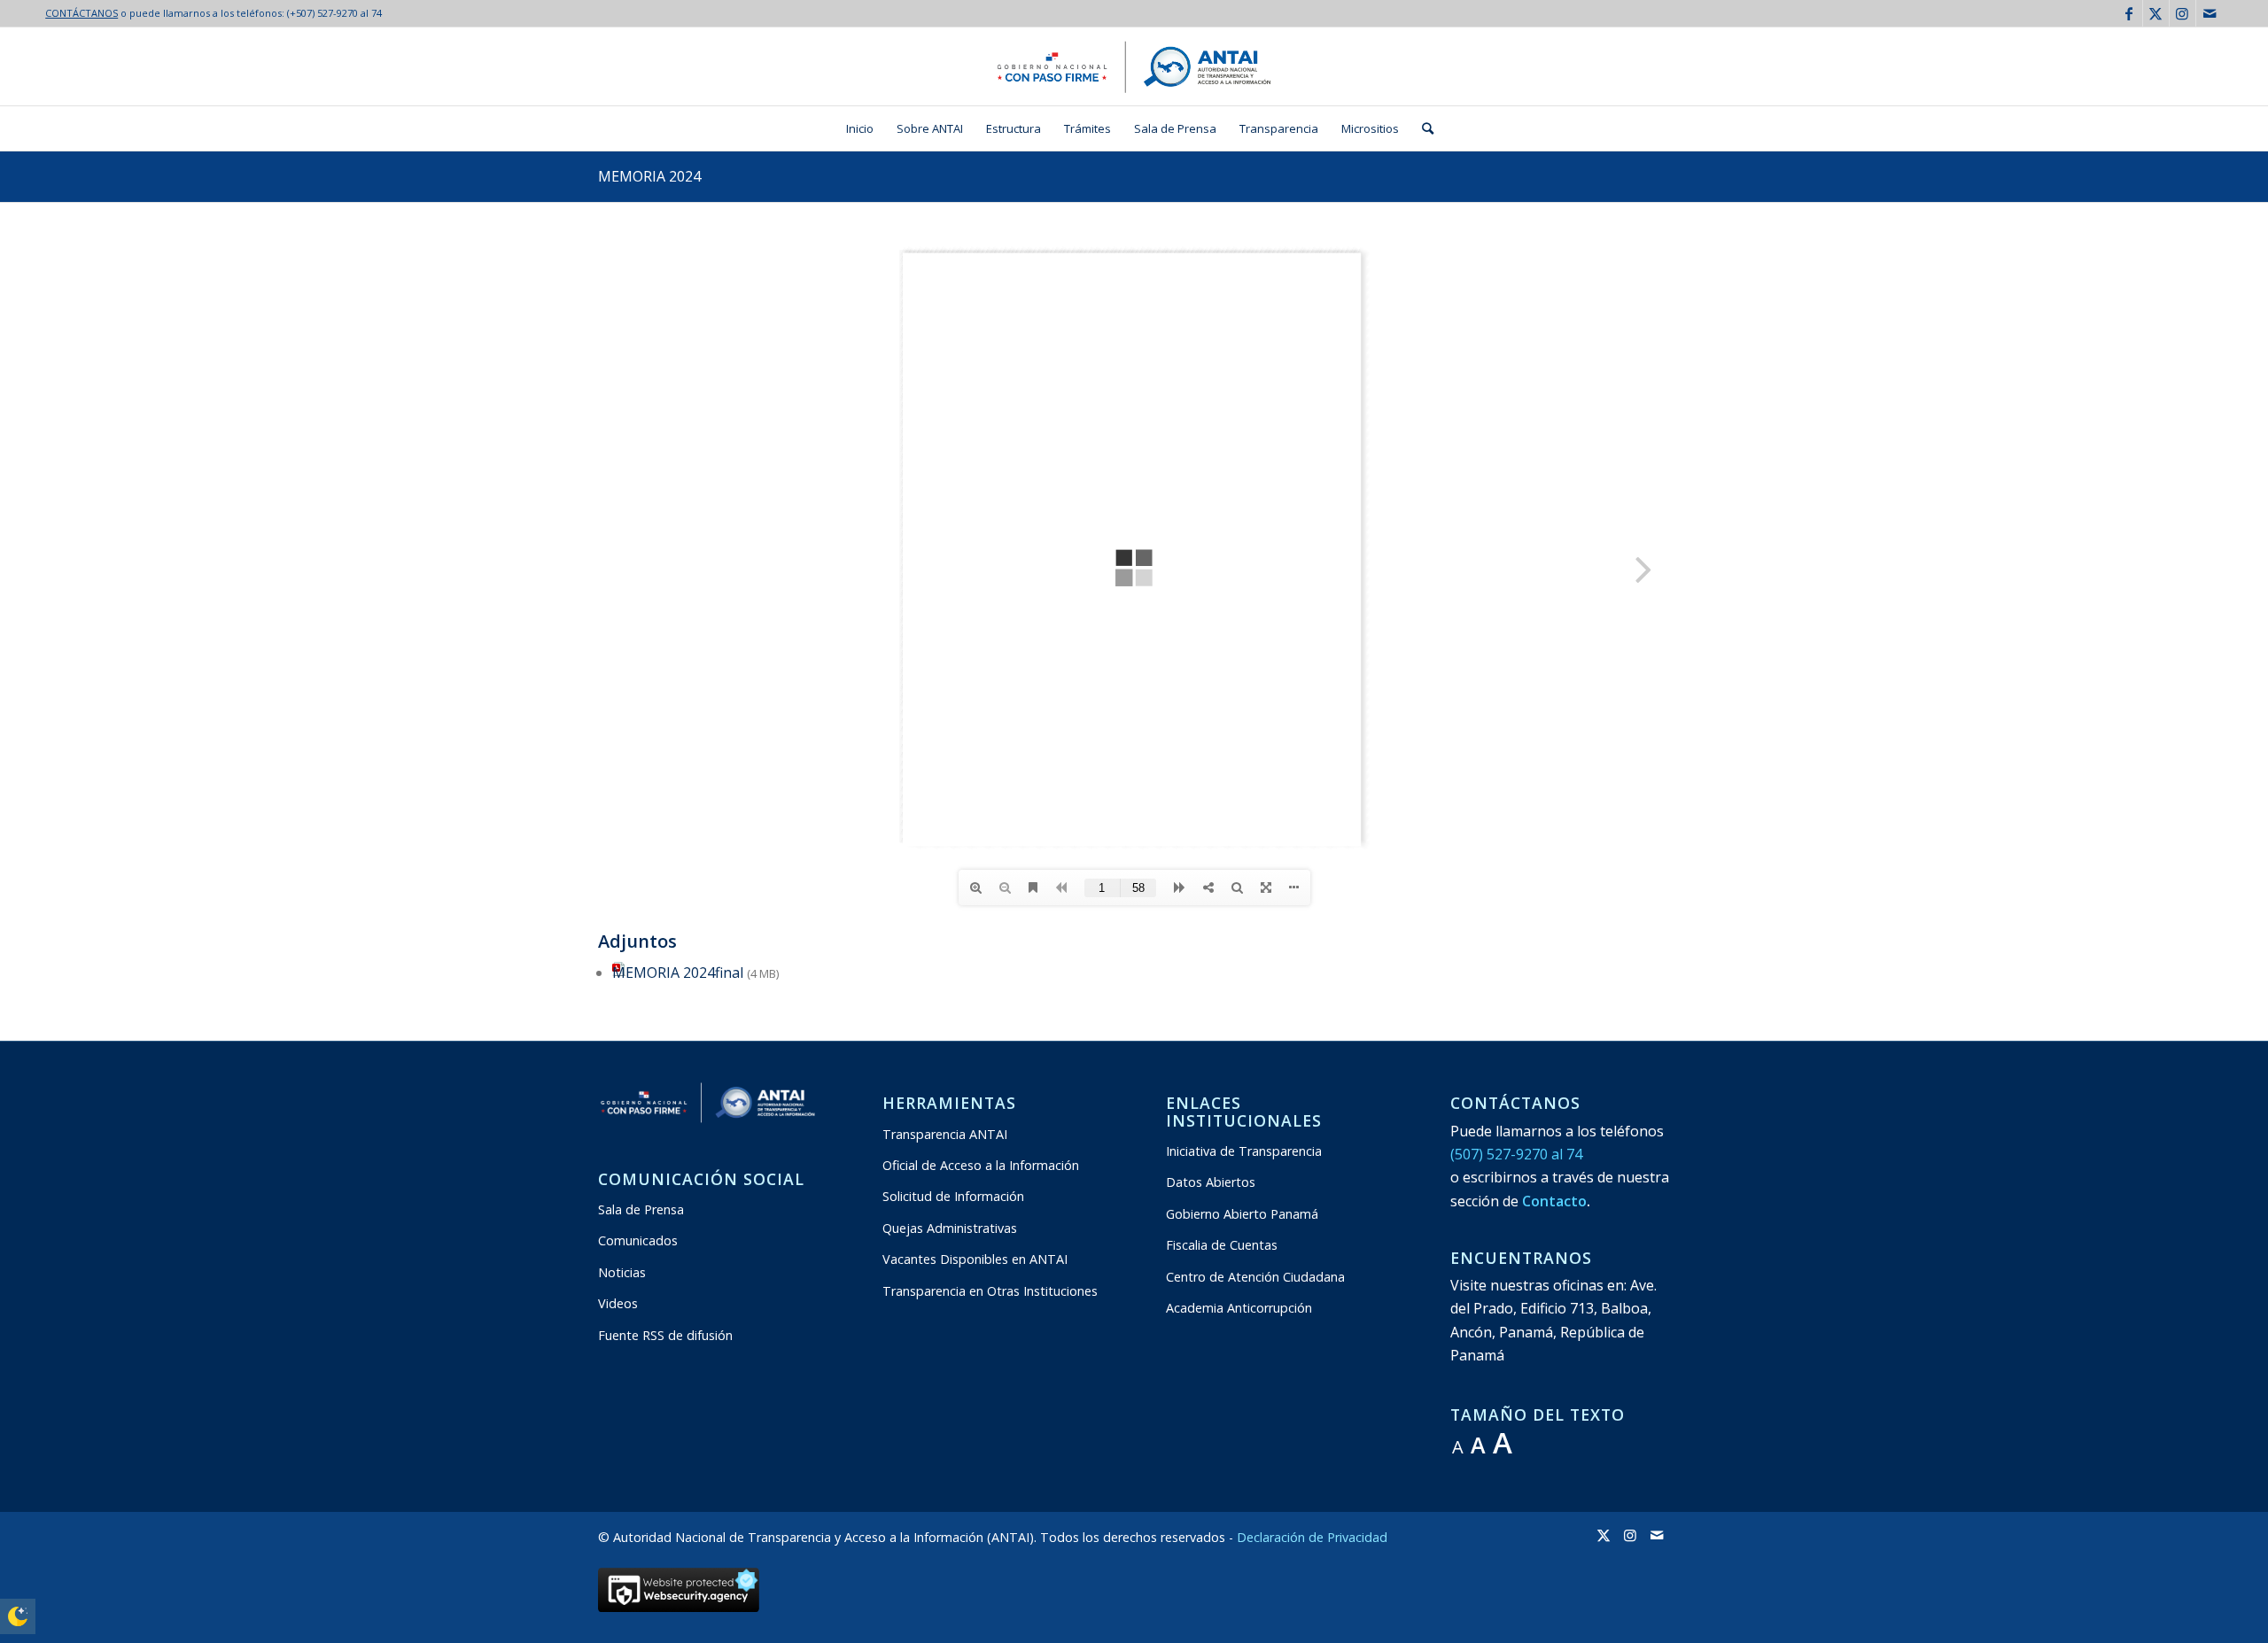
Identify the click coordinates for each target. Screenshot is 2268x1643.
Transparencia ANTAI (945, 1134)
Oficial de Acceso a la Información (981, 1165)
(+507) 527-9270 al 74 (334, 13)
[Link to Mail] (2210, 13)
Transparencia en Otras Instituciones (990, 1291)
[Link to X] (2156, 13)
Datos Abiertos (1211, 1182)
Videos (618, 1303)
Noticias (622, 1272)
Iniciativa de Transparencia (1244, 1151)
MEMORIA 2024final (678, 973)
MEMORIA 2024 (649, 176)
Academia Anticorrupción (1239, 1308)
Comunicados (638, 1240)
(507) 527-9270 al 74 (1516, 1154)
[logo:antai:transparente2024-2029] (1134, 66)
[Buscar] (1422, 128)
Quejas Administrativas (950, 1228)
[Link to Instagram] (2183, 13)
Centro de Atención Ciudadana (1255, 1277)
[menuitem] (860, 128)
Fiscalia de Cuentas (1222, 1245)
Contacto (1554, 1201)
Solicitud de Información (953, 1196)
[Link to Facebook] (2129, 13)
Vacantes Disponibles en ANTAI (975, 1259)
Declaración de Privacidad (1312, 1537)
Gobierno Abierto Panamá (1242, 1214)
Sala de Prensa (641, 1209)
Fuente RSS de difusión (665, 1335)
